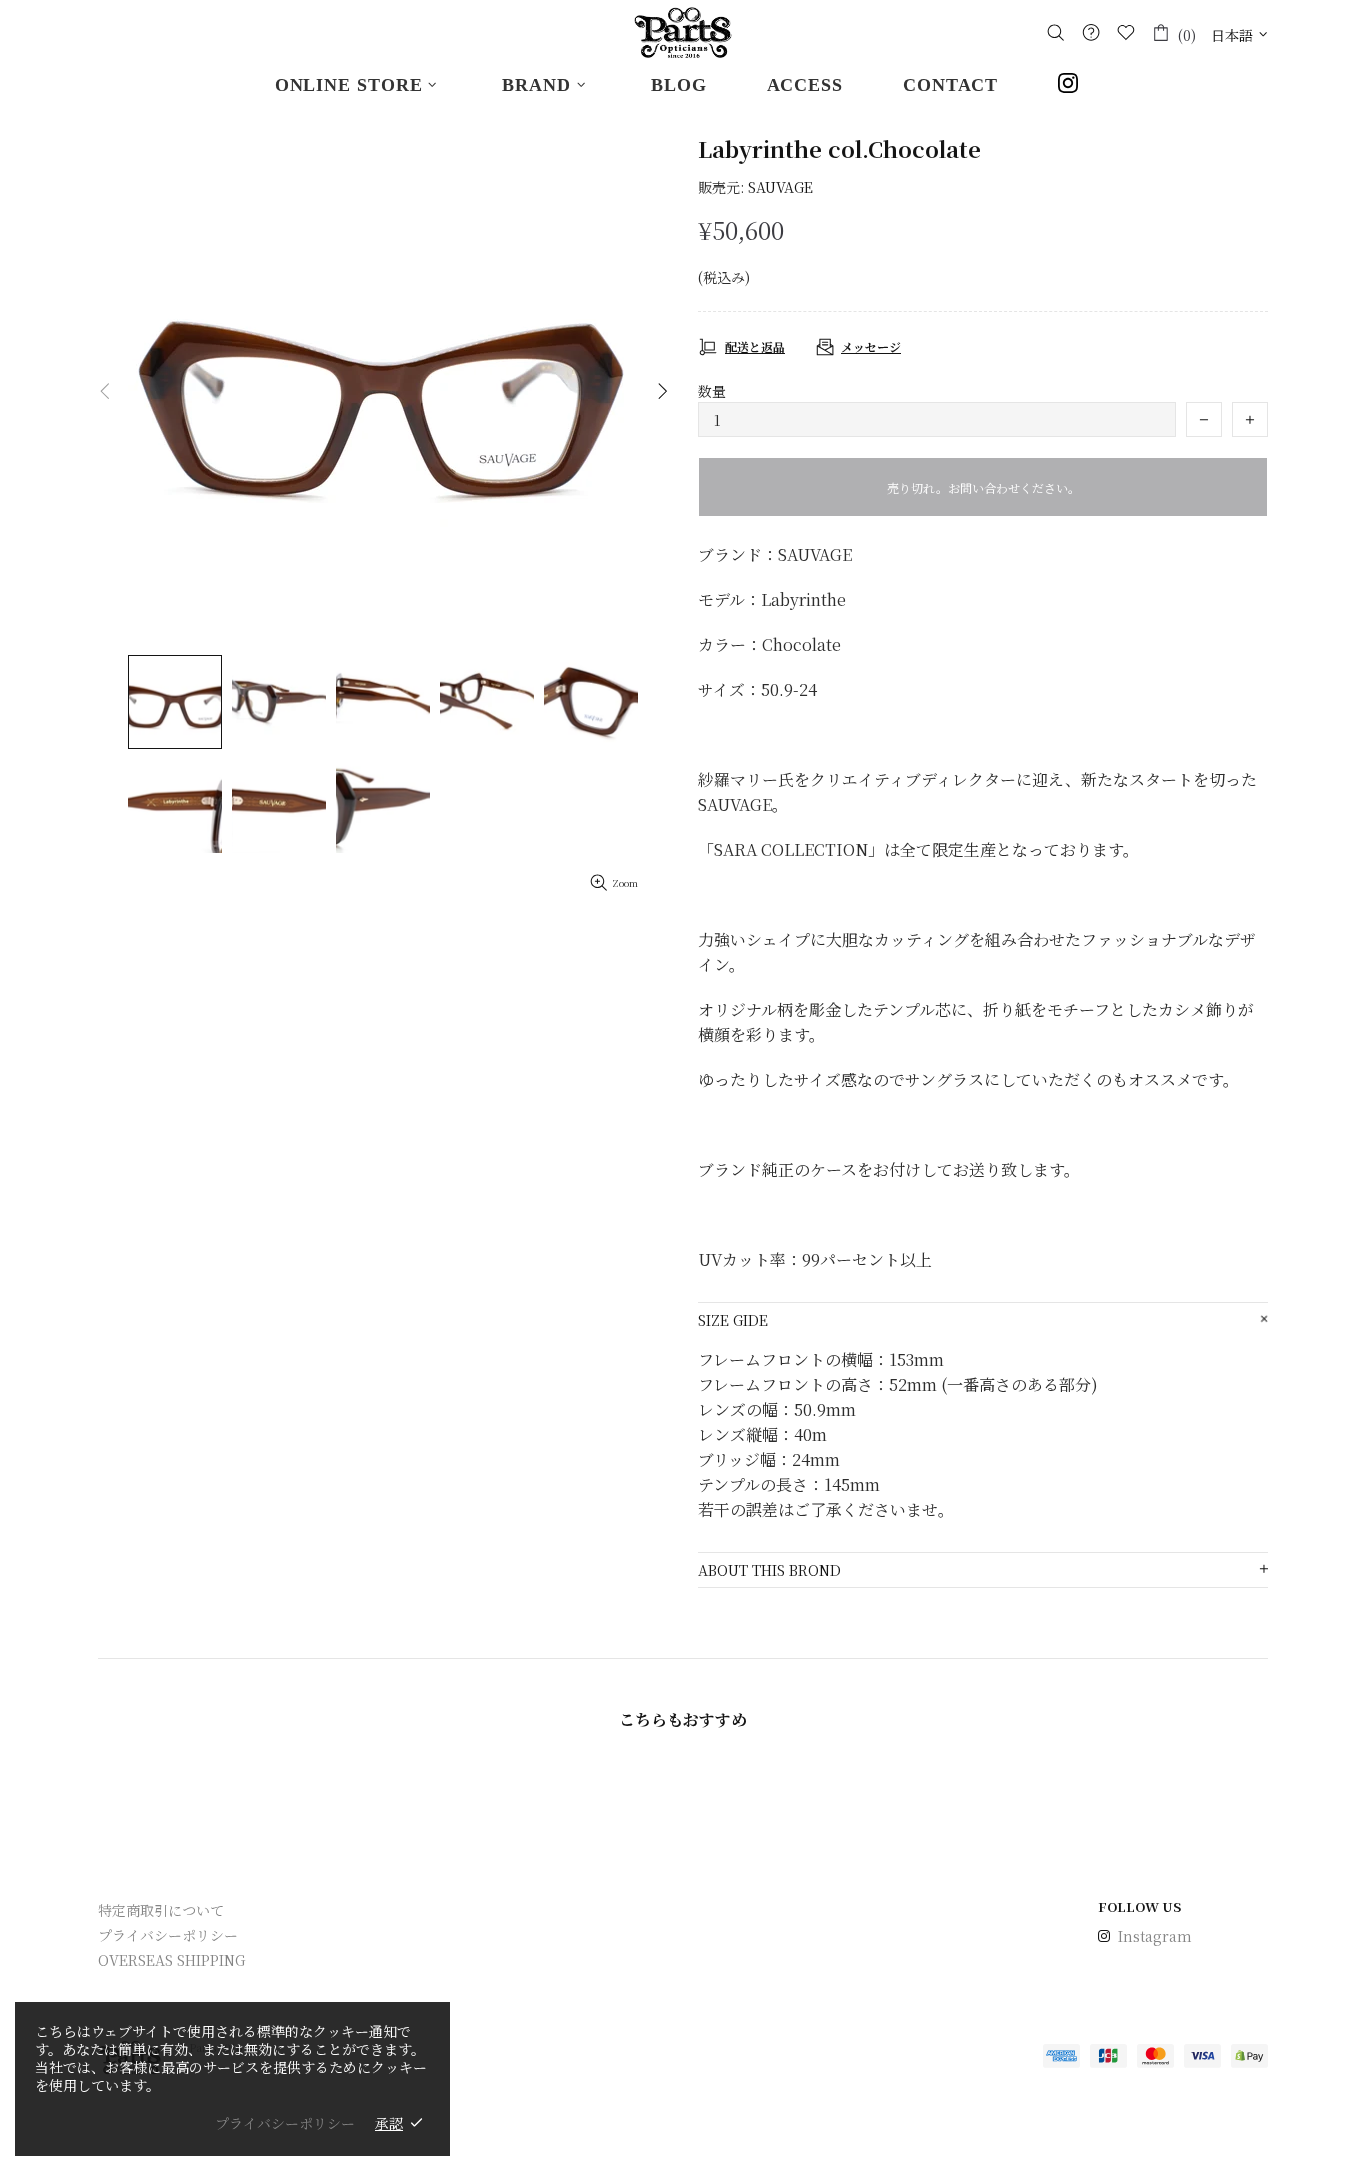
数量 (712, 391)
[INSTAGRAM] (1074, 85)
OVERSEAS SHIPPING (171, 1960)
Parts (683, 32)
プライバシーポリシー (168, 1935)
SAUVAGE (780, 187)
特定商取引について (161, 1910)
